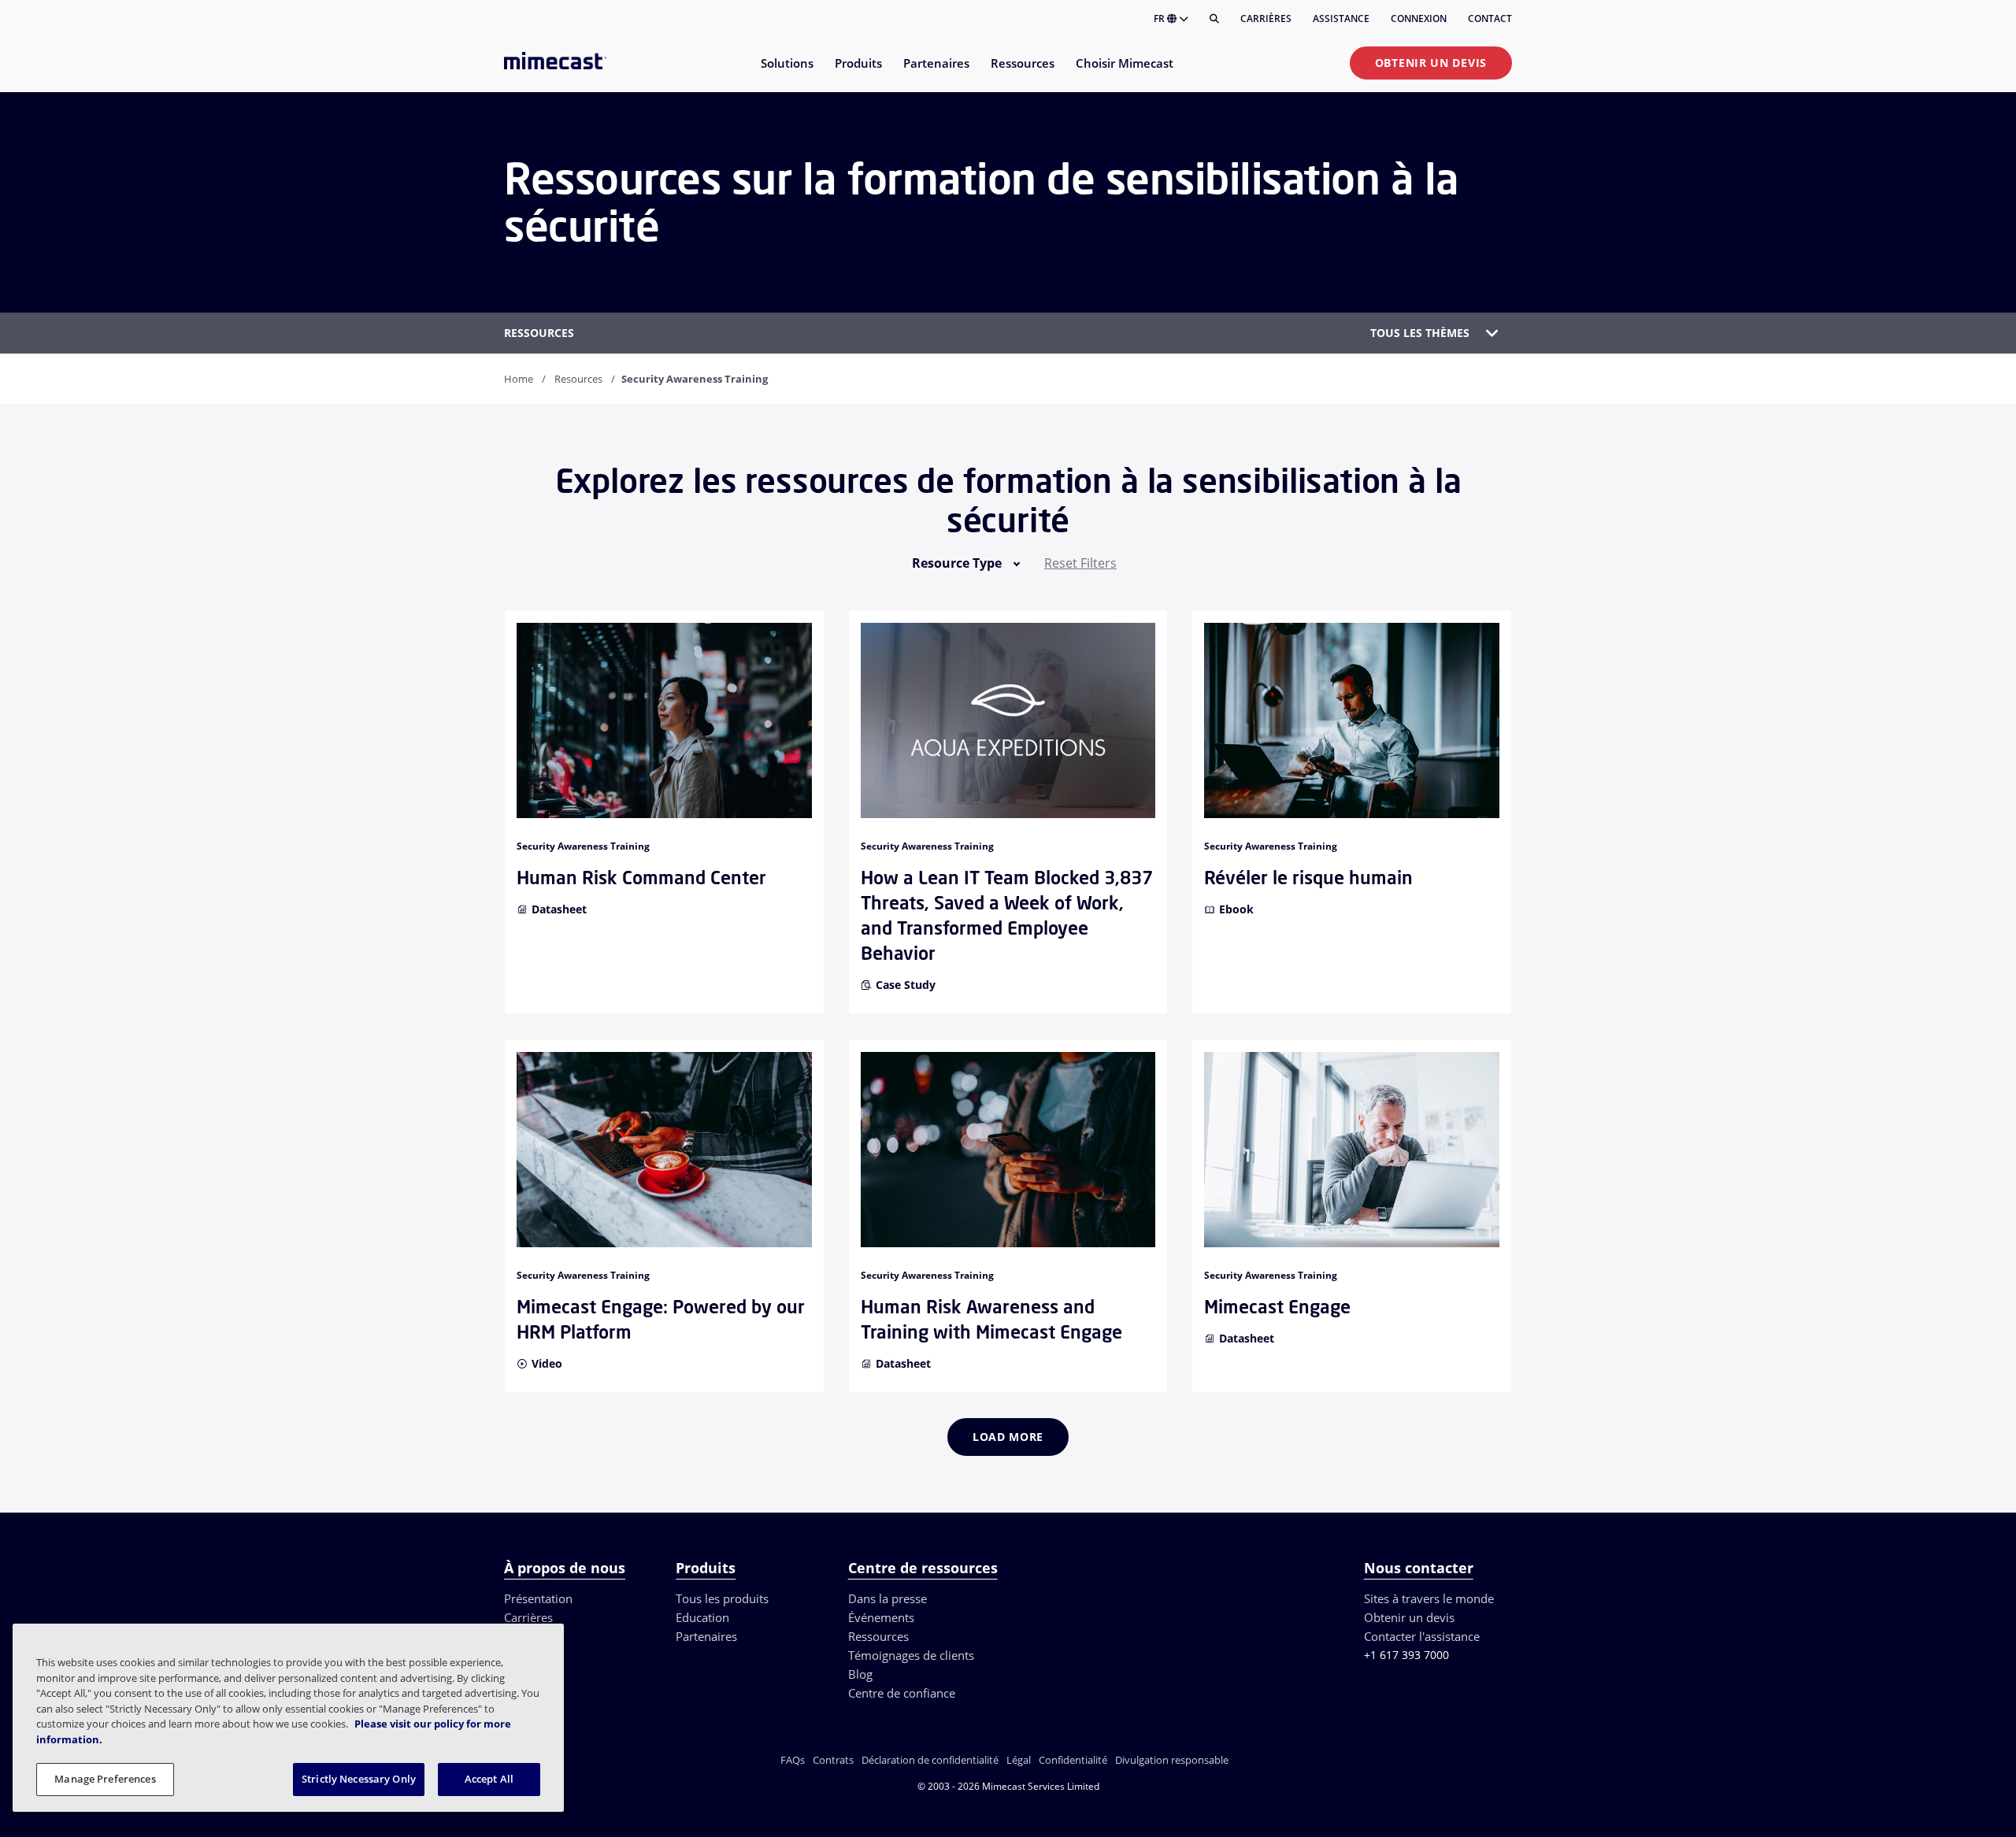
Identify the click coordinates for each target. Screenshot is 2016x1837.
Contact (1490, 19)
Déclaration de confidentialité (930, 1760)
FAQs (793, 1760)
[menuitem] (786, 73)
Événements (881, 1617)
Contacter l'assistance (1422, 1636)
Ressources (878, 1636)
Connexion (1419, 19)
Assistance (1341, 19)
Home (519, 379)
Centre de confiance (902, 1693)
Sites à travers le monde (1429, 1598)
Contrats (833, 1760)
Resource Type (957, 563)
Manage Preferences (105, 1779)
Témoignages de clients (911, 1655)
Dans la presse (888, 1598)
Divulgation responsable (1172, 1760)
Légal (1019, 1760)
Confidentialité (1073, 1760)
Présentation (538, 1598)
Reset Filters (1080, 563)
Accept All (489, 1779)
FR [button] (1160, 19)
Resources (578, 379)
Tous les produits (722, 1598)
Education (702, 1617)
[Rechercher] (1214, 19)
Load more (1008, 1437)
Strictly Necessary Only (359, 1779)
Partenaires (706, 1636)
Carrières (1266, 19)
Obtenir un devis (1431, 63)
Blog (860, 1674)
